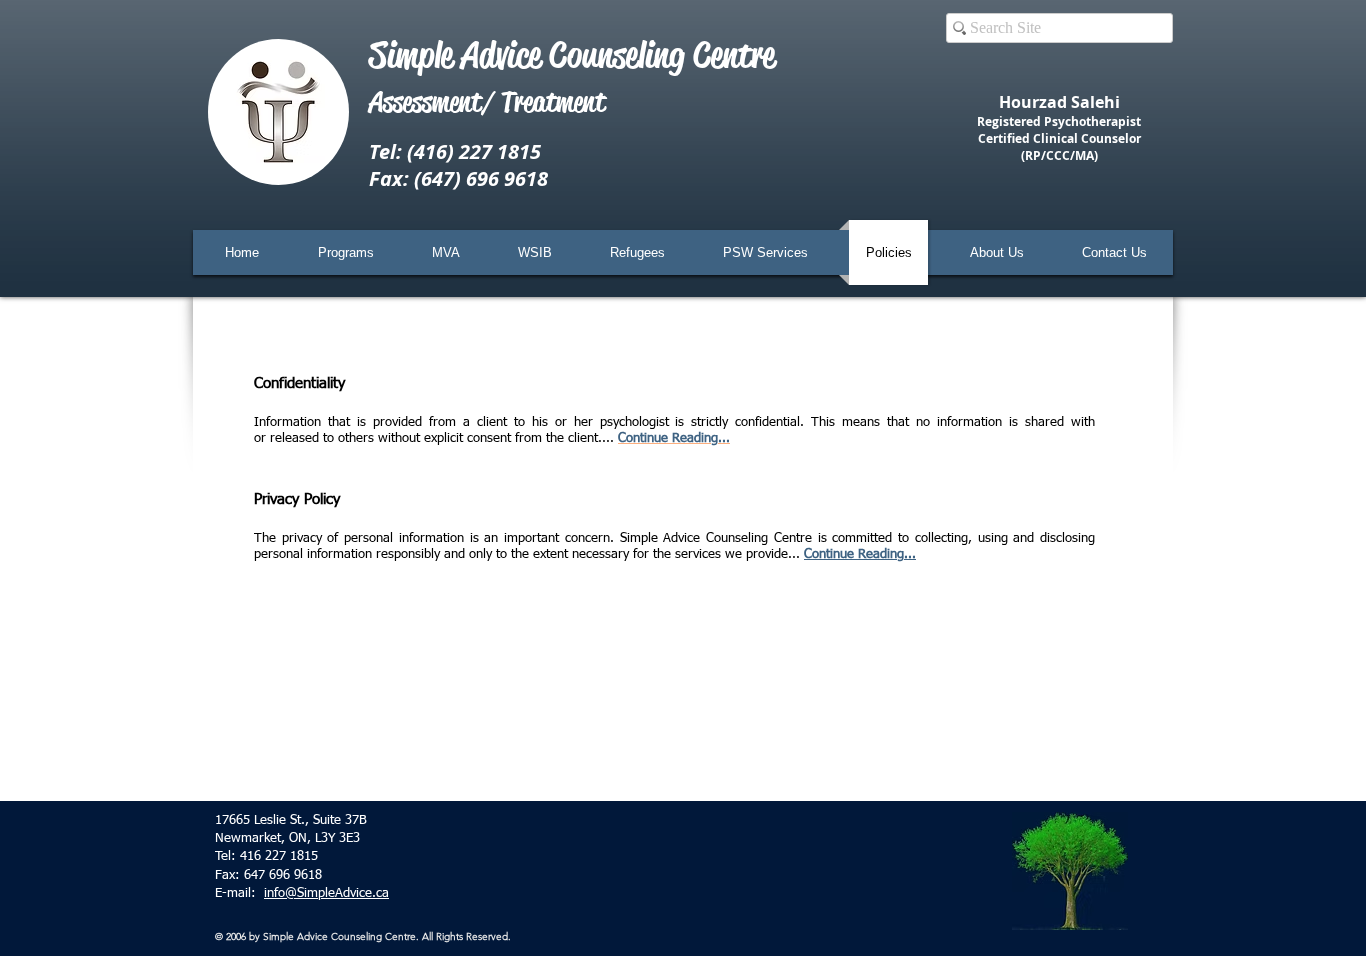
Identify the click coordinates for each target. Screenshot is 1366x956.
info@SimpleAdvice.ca (326, 893)
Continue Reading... (860, 554)
